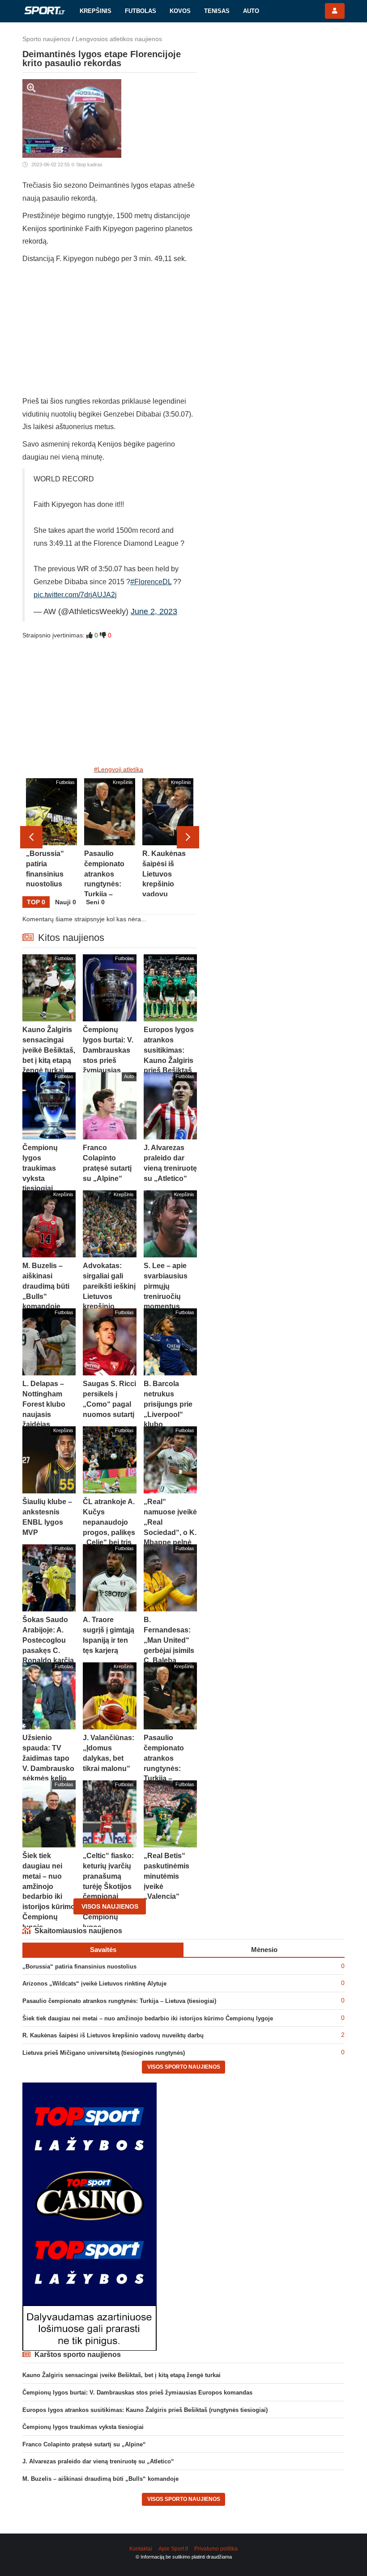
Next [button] (188, 837)
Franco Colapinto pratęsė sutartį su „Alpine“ (84, 2444)
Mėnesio (264, 1950)
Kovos (180, 11)
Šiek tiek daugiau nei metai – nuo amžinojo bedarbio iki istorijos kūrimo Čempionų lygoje (148, 2018)
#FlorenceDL (151, 582)
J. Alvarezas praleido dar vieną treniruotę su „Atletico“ (98, 2461)
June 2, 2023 (154, 611)
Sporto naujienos (46, 39)
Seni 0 (95, 902)
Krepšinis (96, 11)
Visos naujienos (110, 1906)
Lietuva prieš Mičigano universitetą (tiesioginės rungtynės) (104, 2053)
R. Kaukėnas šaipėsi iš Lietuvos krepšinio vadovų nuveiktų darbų (113, 2035)
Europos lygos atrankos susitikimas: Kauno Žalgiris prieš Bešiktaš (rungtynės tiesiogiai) (145, 2410)
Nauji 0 (66, 902)
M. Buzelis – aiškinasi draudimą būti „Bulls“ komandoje (100, 2479)
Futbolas (141, 11)
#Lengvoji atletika (119, 769)
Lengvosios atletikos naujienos (119, 39)
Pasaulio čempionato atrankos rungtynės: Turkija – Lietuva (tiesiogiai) (119, 2001)
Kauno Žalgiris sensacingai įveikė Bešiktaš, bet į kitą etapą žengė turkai (122, 2375)
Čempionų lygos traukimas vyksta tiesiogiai (83, 2427)
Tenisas (217, 11)
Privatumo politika (216, 2549)
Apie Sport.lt (173, 2549)
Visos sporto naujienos (184, 2067)
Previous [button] (31, 837)
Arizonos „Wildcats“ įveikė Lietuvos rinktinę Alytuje (94, 1984)
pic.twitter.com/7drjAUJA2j (75, 595)
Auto (251, 11)
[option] (51, 837)
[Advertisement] (110, 333)
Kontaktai (141, 2549)
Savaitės (103, 1950)
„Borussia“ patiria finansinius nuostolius (79, 1967)
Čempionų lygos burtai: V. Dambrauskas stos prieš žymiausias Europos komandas (137, 2393)
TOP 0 (36, 902)
